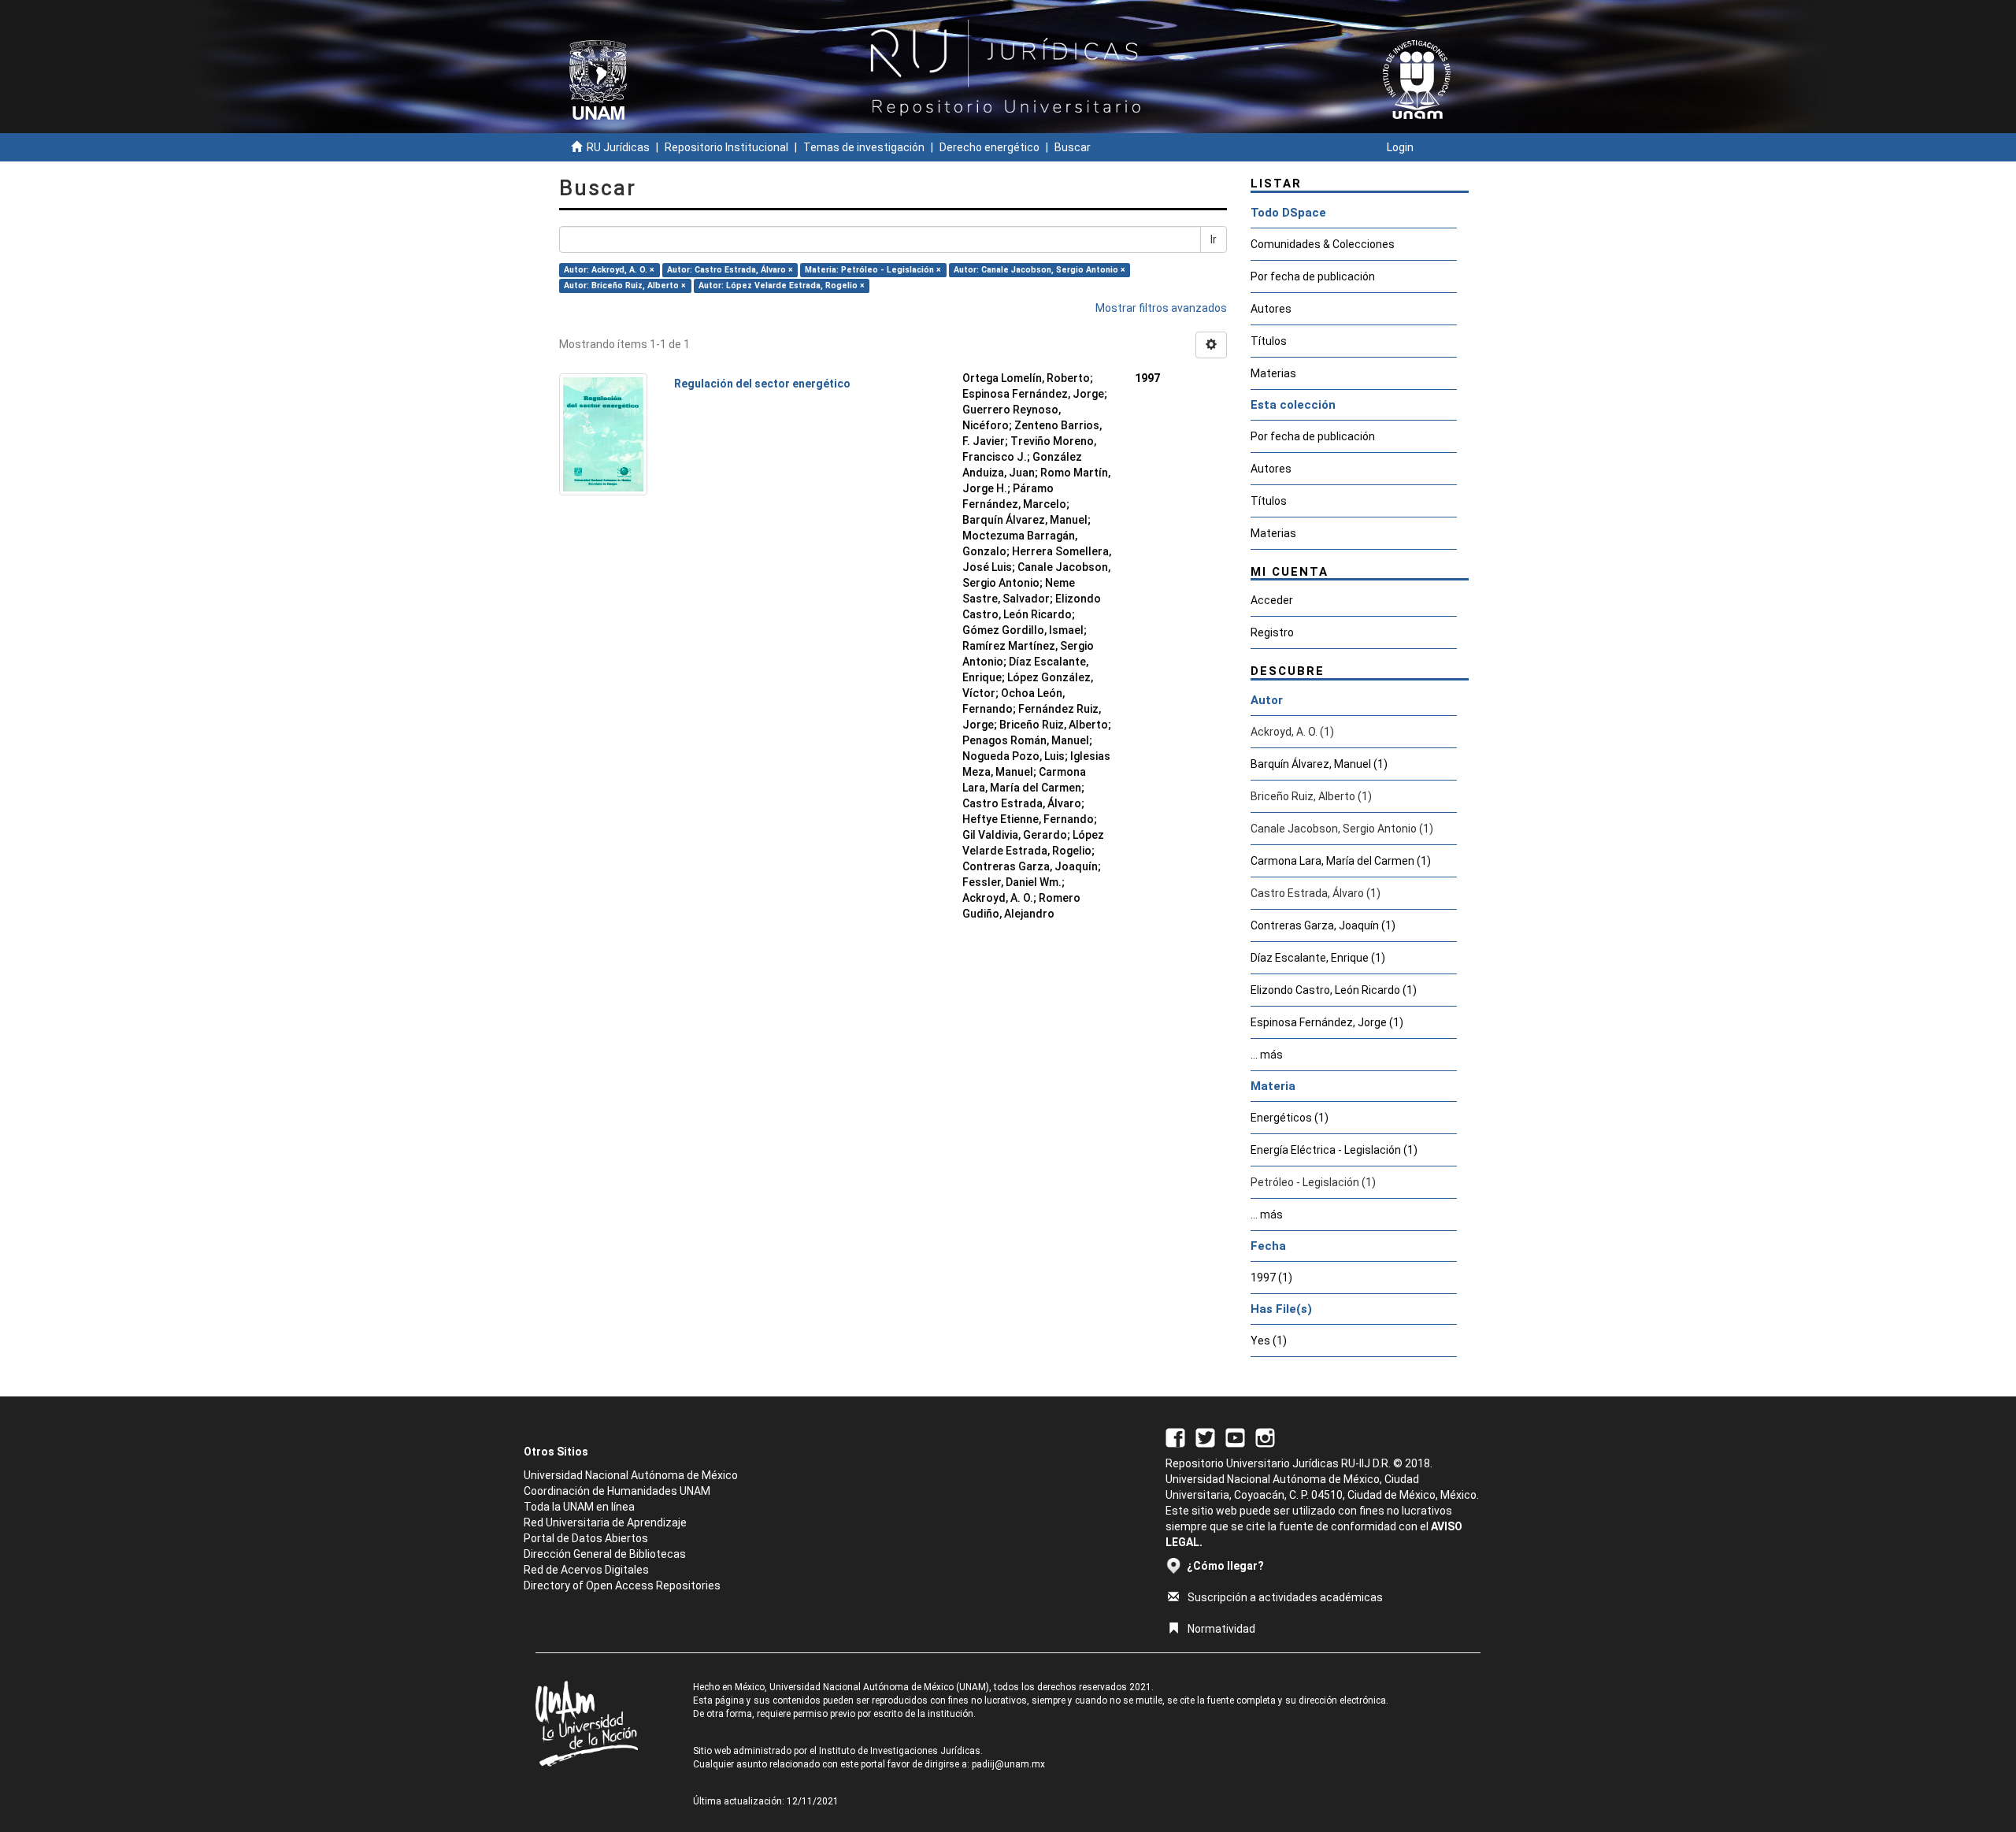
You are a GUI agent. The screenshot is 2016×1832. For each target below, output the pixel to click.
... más (1267, 1055)
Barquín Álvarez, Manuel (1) (1319, 764)
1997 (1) (1271, 1278)
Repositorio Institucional (726, 147)
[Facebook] (1175, 1437)
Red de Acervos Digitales (586, 1570)
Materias (1273, 373)
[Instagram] (1265, 1437)
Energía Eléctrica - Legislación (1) (1334, 1150)
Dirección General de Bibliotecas (605, 1554)
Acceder (1272, 600)
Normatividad (1221, 1629)
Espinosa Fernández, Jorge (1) (1327, 1022)
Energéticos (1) (1290, 1118)
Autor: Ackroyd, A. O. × (609, 270)
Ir (1214, 239)
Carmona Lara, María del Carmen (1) (1341, 861)
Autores (1271, 309)
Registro (1272, 632)
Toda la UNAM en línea (579, 1507)
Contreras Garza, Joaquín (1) (1323, 925)
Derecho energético (989, 147)
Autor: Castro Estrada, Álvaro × (730, 270)
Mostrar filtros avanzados (1161, 308)
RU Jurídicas (618, 147)
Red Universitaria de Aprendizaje (605, 1522)
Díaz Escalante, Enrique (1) (1318, 958)
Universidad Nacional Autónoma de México (631, 1475)
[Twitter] (1205, 1437)
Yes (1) (1269, 1341)
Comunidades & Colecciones (1323, 244)
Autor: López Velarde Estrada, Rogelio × (782, 286)
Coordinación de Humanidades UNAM (617, 1491)
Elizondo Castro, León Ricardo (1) (1334, 990)
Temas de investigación (864, 147)
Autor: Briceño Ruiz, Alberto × (625, 286)
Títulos (1269, 341)
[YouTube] (1235, 1437)
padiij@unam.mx (1008, 1764)
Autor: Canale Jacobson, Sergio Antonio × (1039, 270)
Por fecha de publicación (1313, 276)
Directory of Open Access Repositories (622, 1585)
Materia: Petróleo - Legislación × (873, 270)
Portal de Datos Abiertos (586, 1538)
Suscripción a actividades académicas (1285, 1597)
